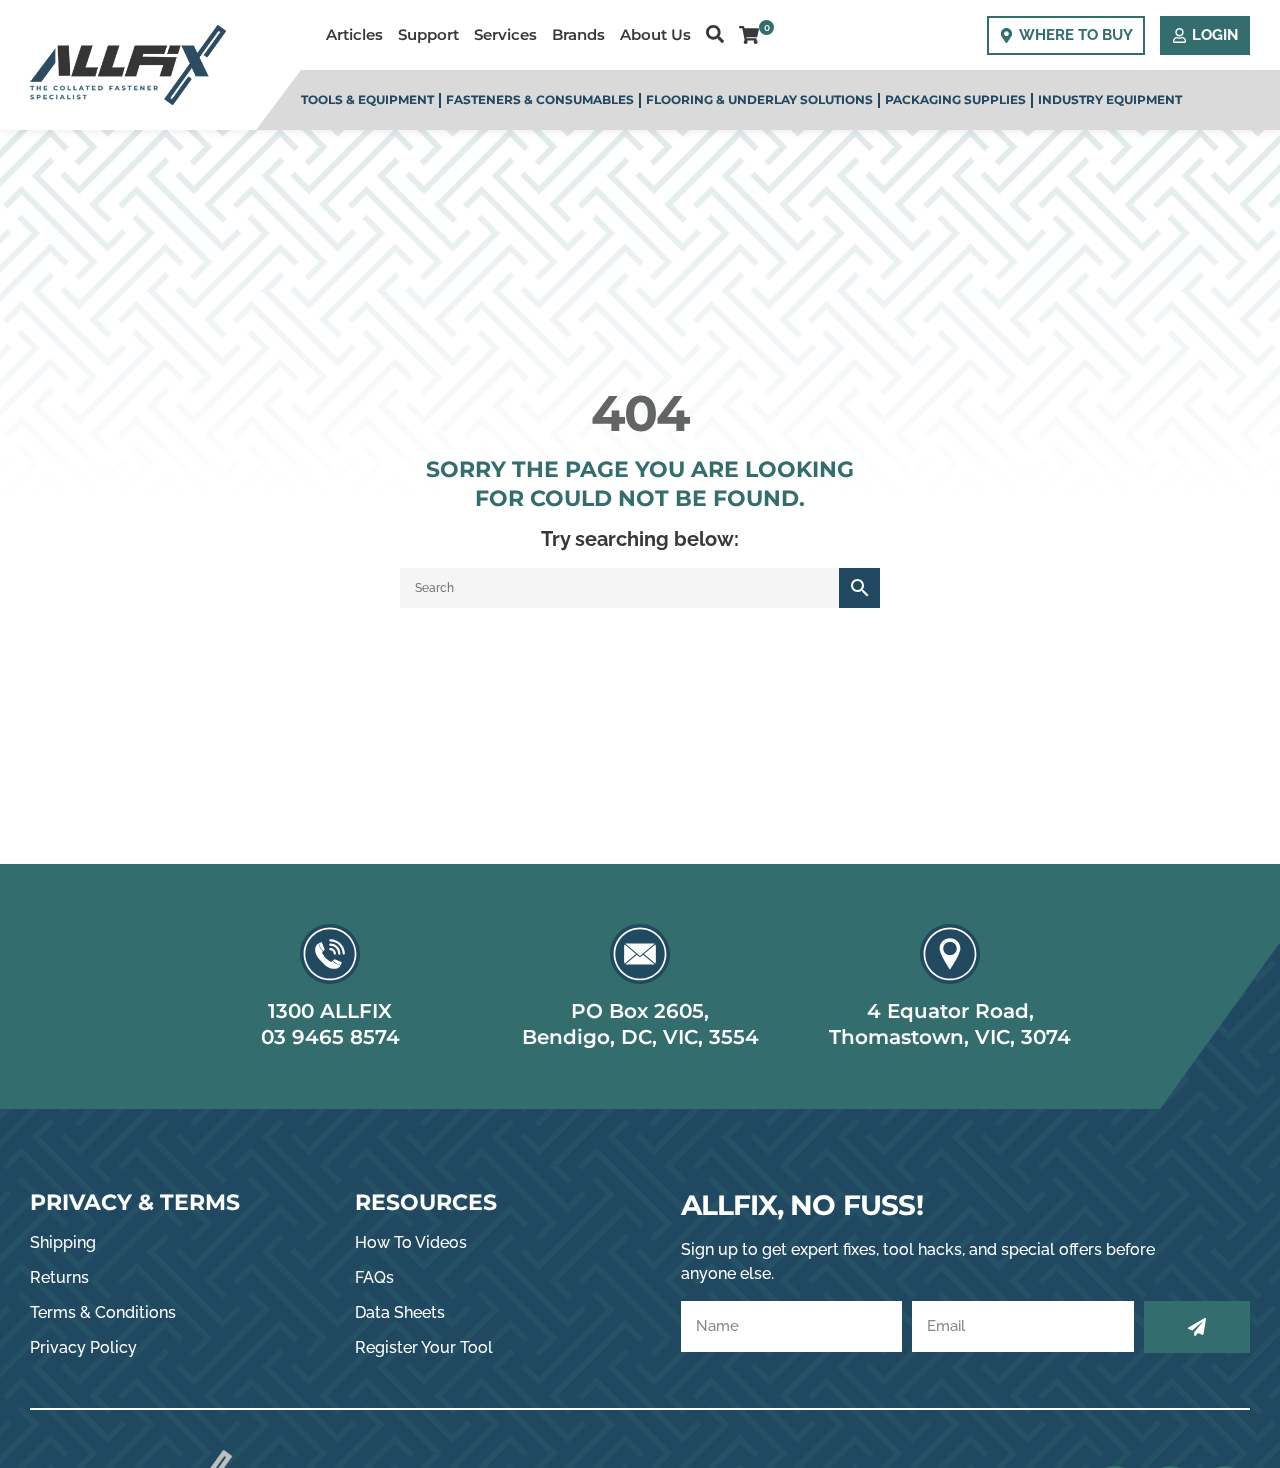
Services (505, 34)
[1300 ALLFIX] (330, 954)
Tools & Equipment (367, 99)
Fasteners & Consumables (540, 99)
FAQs (374, 1277)
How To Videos (411, 1242)
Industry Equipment (1110, 99)
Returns (59, 1277)
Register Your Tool (424, 1347)
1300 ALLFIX (330, 1011)
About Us (655, 34)
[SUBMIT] (1197, 1327)
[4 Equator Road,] (950, 954)
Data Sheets (400, 1312)
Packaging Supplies (955, 99)
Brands (578, 34)
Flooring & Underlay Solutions (759, 99)
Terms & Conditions (103, 1312)
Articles (354, 34)
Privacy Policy (83, 1347)
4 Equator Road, (950, 1011)
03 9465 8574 (330, 1037)
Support (428, 34)
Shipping (63, 1242)
